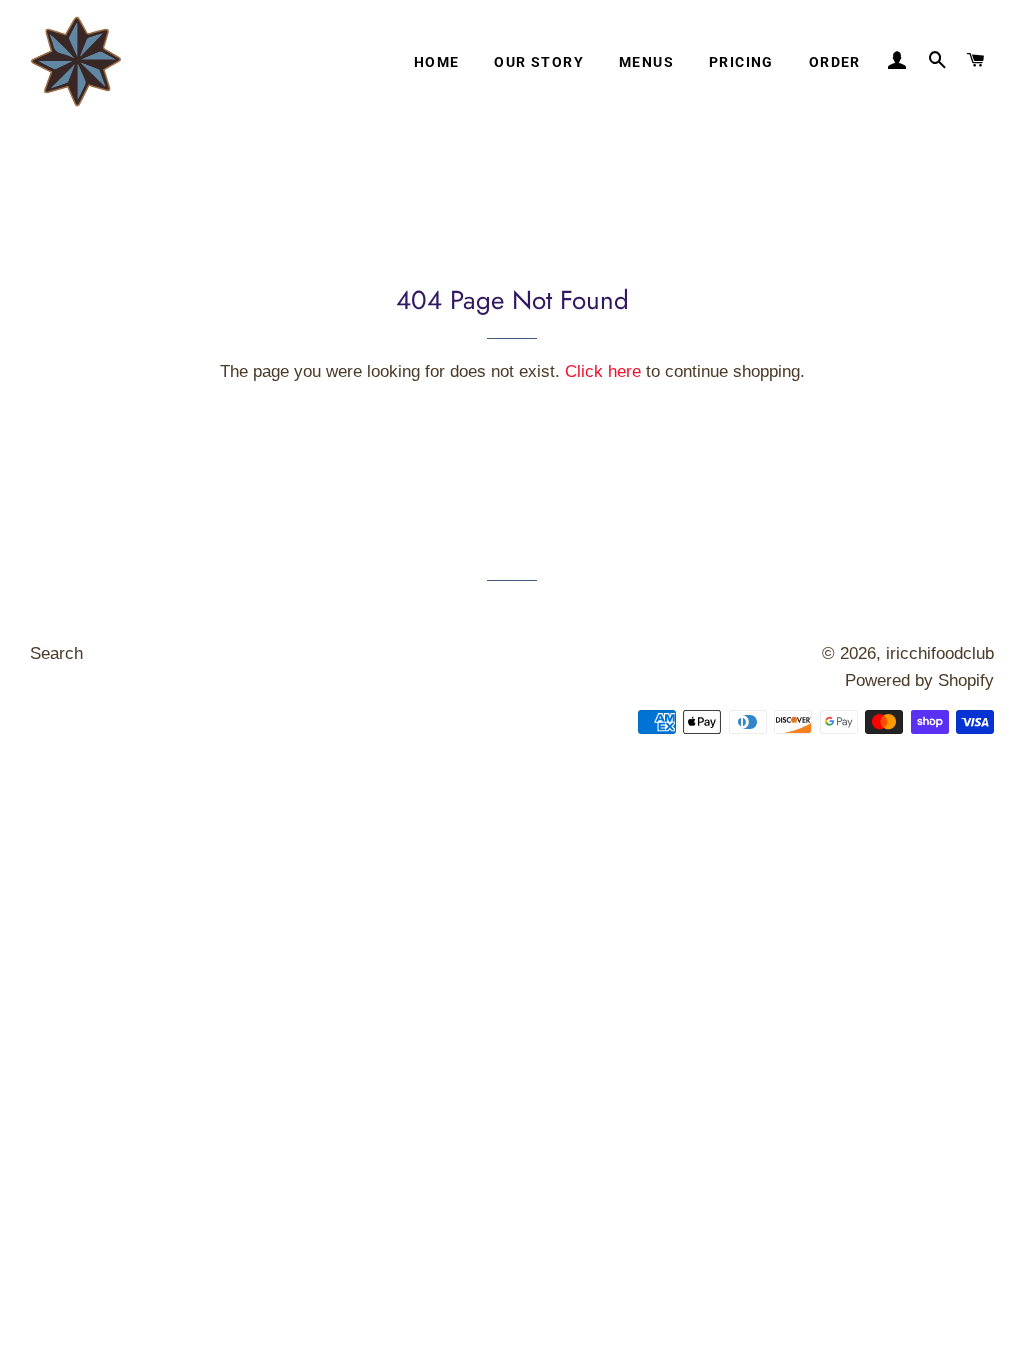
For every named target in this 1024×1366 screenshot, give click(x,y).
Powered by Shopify (919, 680)
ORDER (835, 62)
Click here (603, 371)
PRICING (741, 62)
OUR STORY (539, 62)
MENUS (646, 62)
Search (56, 653)
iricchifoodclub (940, 653)
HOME (437, 62)
